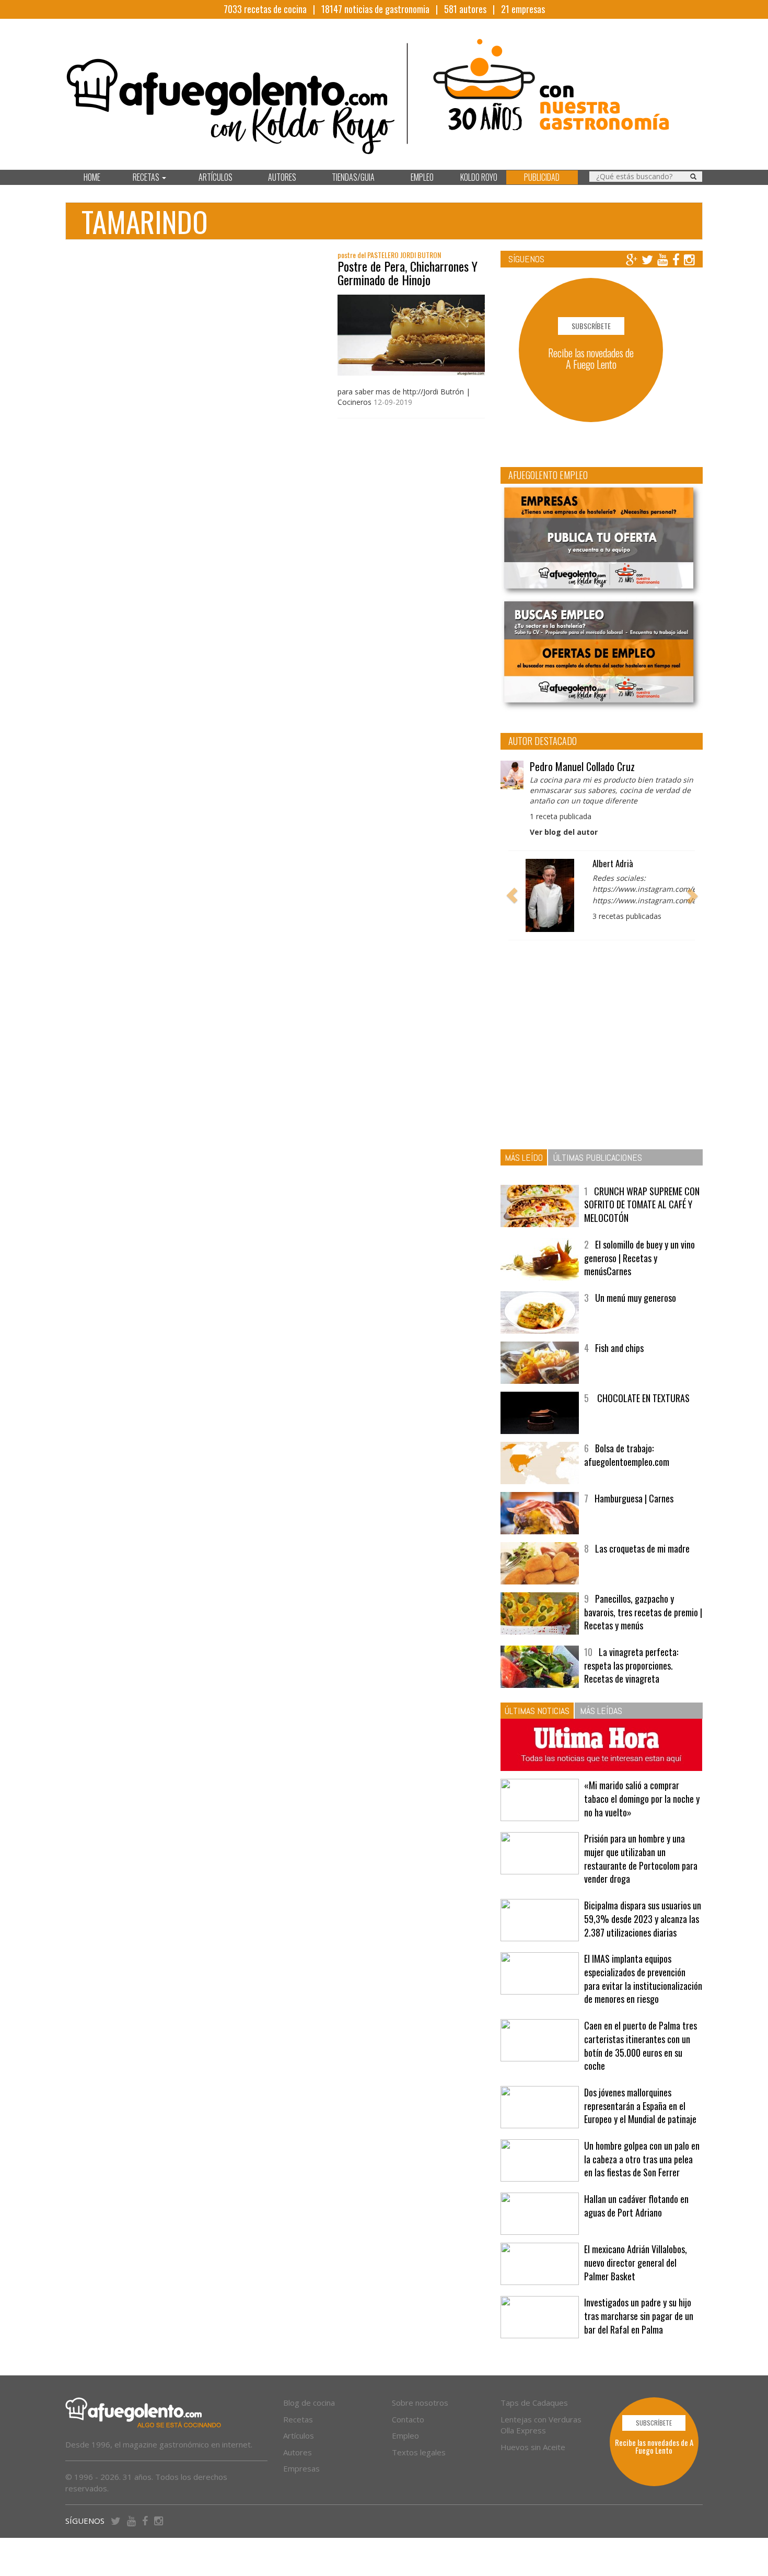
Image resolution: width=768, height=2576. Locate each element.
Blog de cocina (309, 2403)
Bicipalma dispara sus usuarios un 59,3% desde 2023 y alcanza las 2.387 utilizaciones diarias (643, 1919)
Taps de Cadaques (534, 2403)
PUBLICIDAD (542, 177)
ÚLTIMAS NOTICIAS (537, 1711)
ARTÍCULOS (216, 177)
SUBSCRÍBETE (591, 326)
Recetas (298, 2419)
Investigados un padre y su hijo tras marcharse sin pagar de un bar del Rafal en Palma (639, 2316)
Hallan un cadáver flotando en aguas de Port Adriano (636, 2206)
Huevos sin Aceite (533, 2447)
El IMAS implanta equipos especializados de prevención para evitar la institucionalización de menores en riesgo (643, 1979)
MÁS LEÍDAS (601, 1711)
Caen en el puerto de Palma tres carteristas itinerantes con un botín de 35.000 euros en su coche (641, 2045)
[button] (512, 895)
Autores (298, 2452)
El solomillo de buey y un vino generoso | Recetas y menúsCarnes (639, 1258)
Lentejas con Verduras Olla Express (541, 2425)
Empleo (405, 2435)
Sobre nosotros (420, 2403)
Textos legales (419, 2452)
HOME (92, 177)
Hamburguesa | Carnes (634, 1498)
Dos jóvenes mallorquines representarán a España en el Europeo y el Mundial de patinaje (640, 2106)
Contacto (408, 2419)
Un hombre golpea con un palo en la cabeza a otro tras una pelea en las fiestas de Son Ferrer (642, 2159)
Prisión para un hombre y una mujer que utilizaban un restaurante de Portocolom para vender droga (641, 1858)
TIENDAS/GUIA (353, 177)
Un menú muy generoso (636, 1298)
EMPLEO (422, 177)
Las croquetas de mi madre (642, 1548)
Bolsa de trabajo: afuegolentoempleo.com (627, 1455)
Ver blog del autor (564, 832)
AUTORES (282, 177)
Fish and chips (619, 1348)
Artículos (299, 2435)
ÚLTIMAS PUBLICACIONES (598, 1157)
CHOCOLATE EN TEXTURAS (642, 1398)
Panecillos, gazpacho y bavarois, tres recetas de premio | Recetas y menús (643, 1612)
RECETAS (147, 177)
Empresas (301, 2468)
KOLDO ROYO (479, 177)
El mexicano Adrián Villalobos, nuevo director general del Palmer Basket (636, 2262)
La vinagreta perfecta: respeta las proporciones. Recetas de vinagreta (631, 1665)
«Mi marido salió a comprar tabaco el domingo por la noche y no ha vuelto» (642, 1798)
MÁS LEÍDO (524, 1157)
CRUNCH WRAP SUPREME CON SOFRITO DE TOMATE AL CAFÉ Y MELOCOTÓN (642, 1204)
